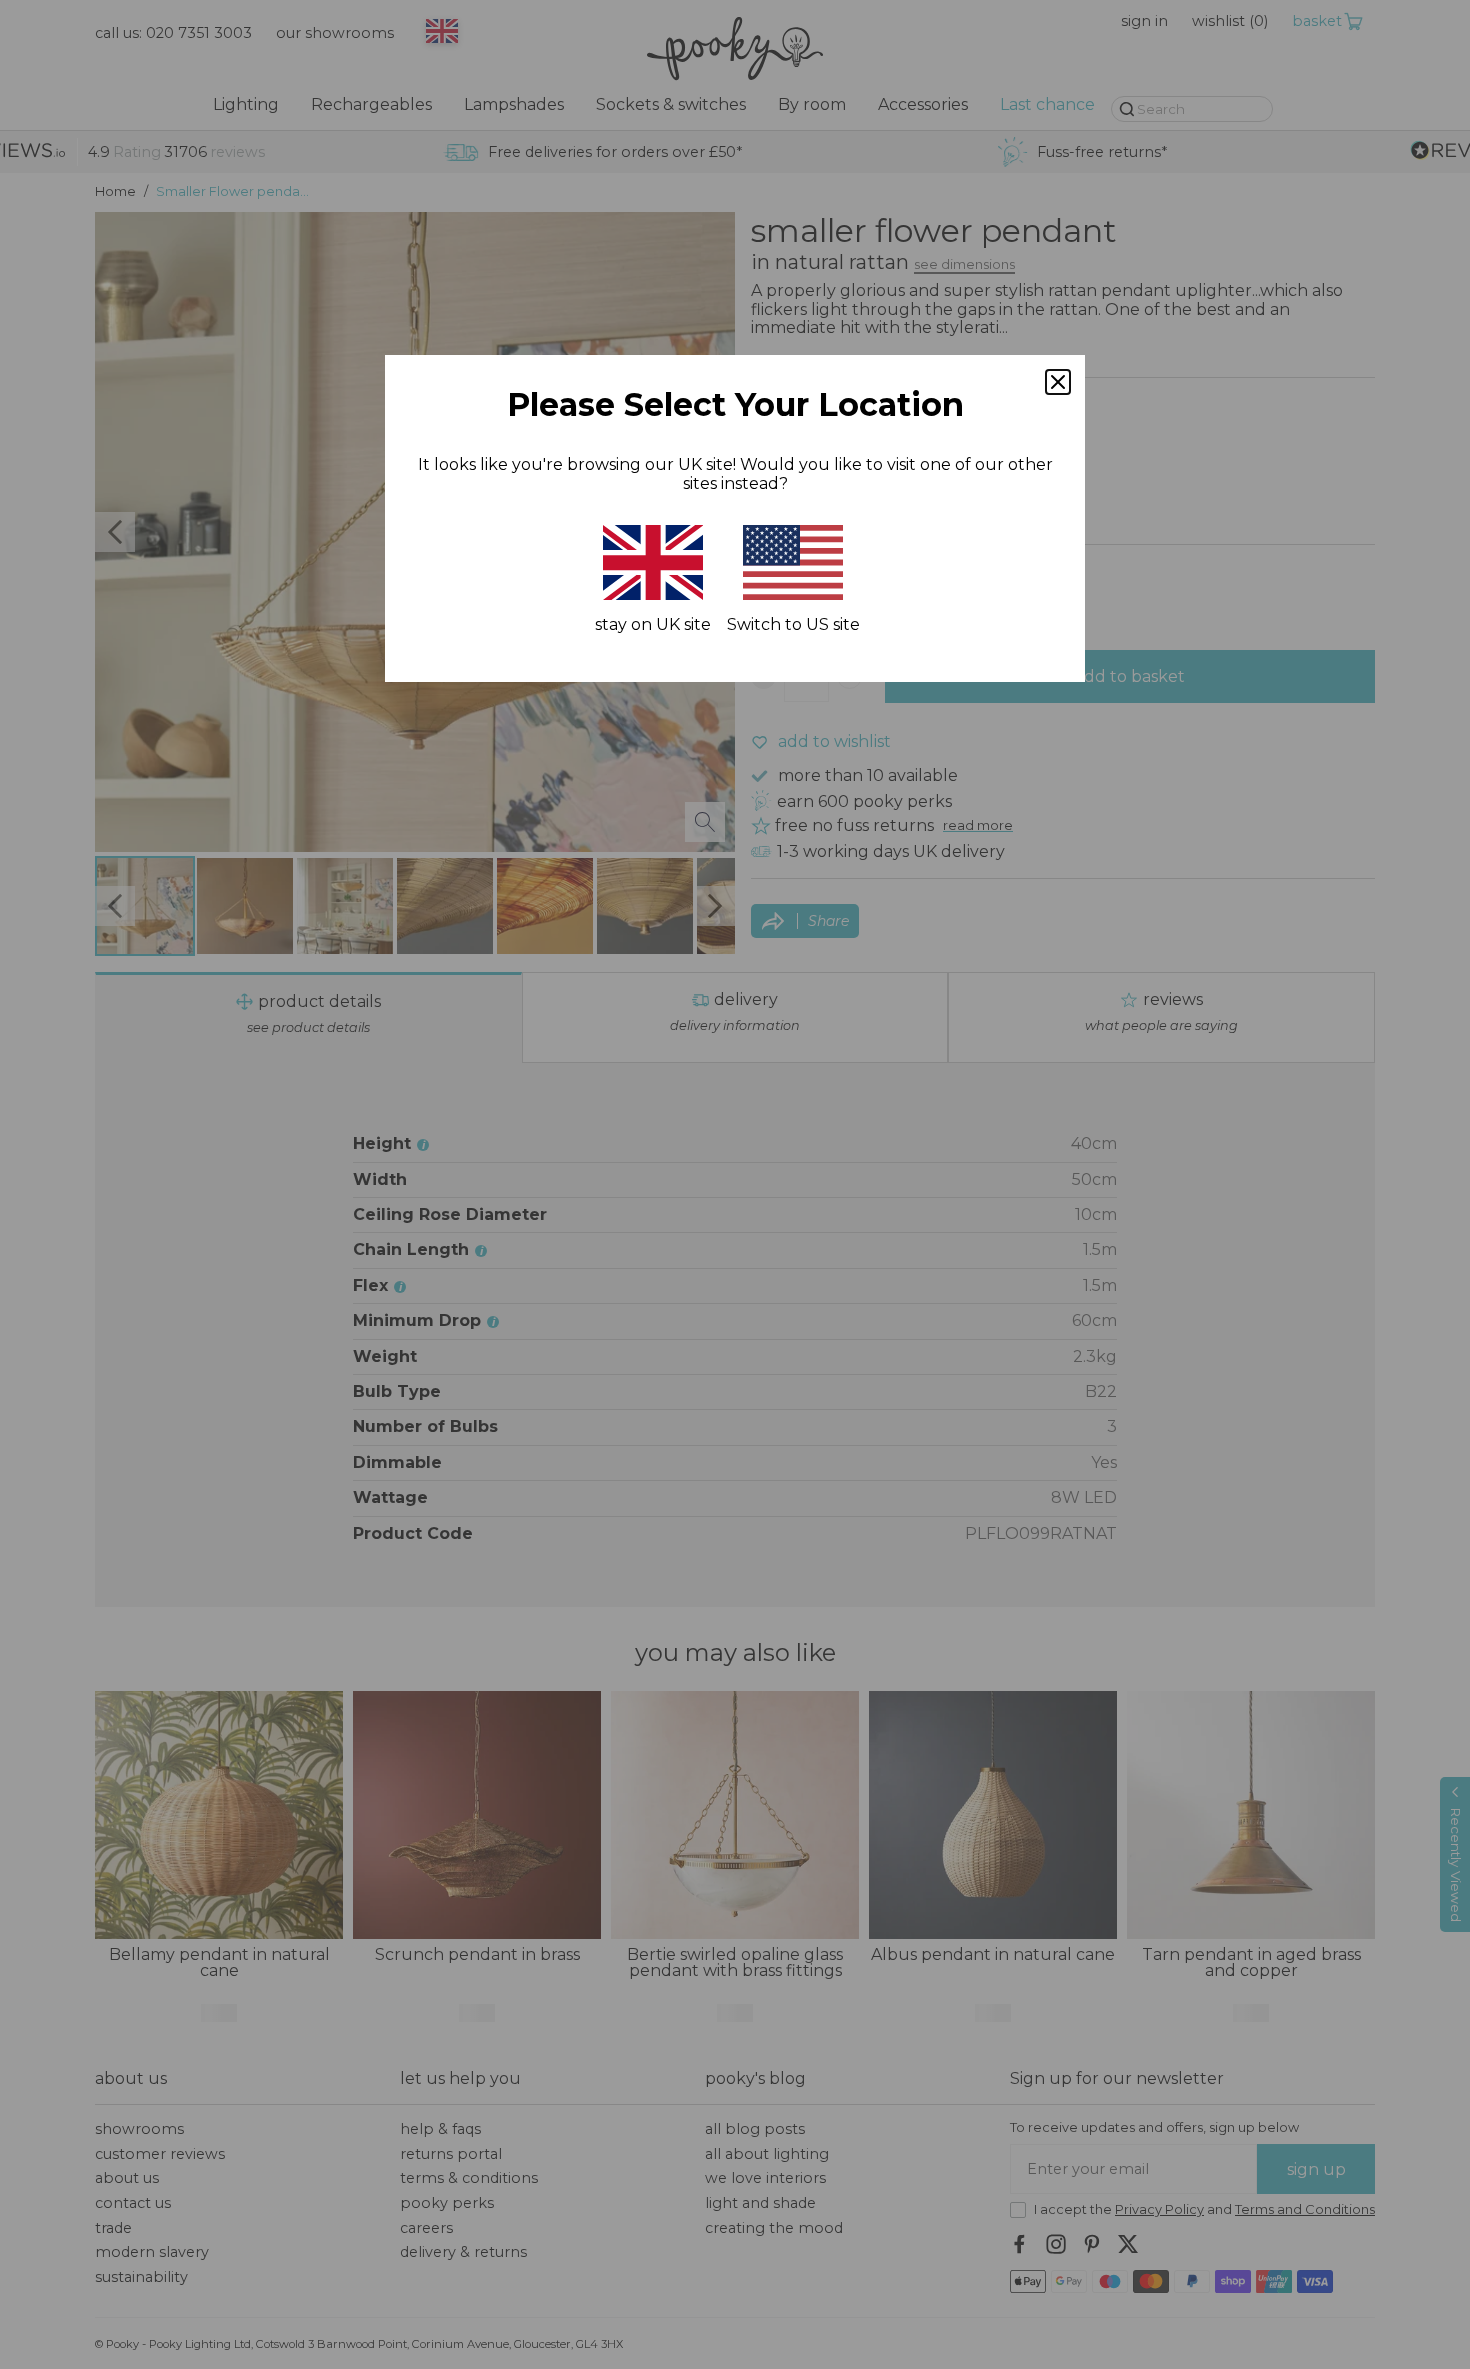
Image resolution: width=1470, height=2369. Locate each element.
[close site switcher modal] (1058, 382)
